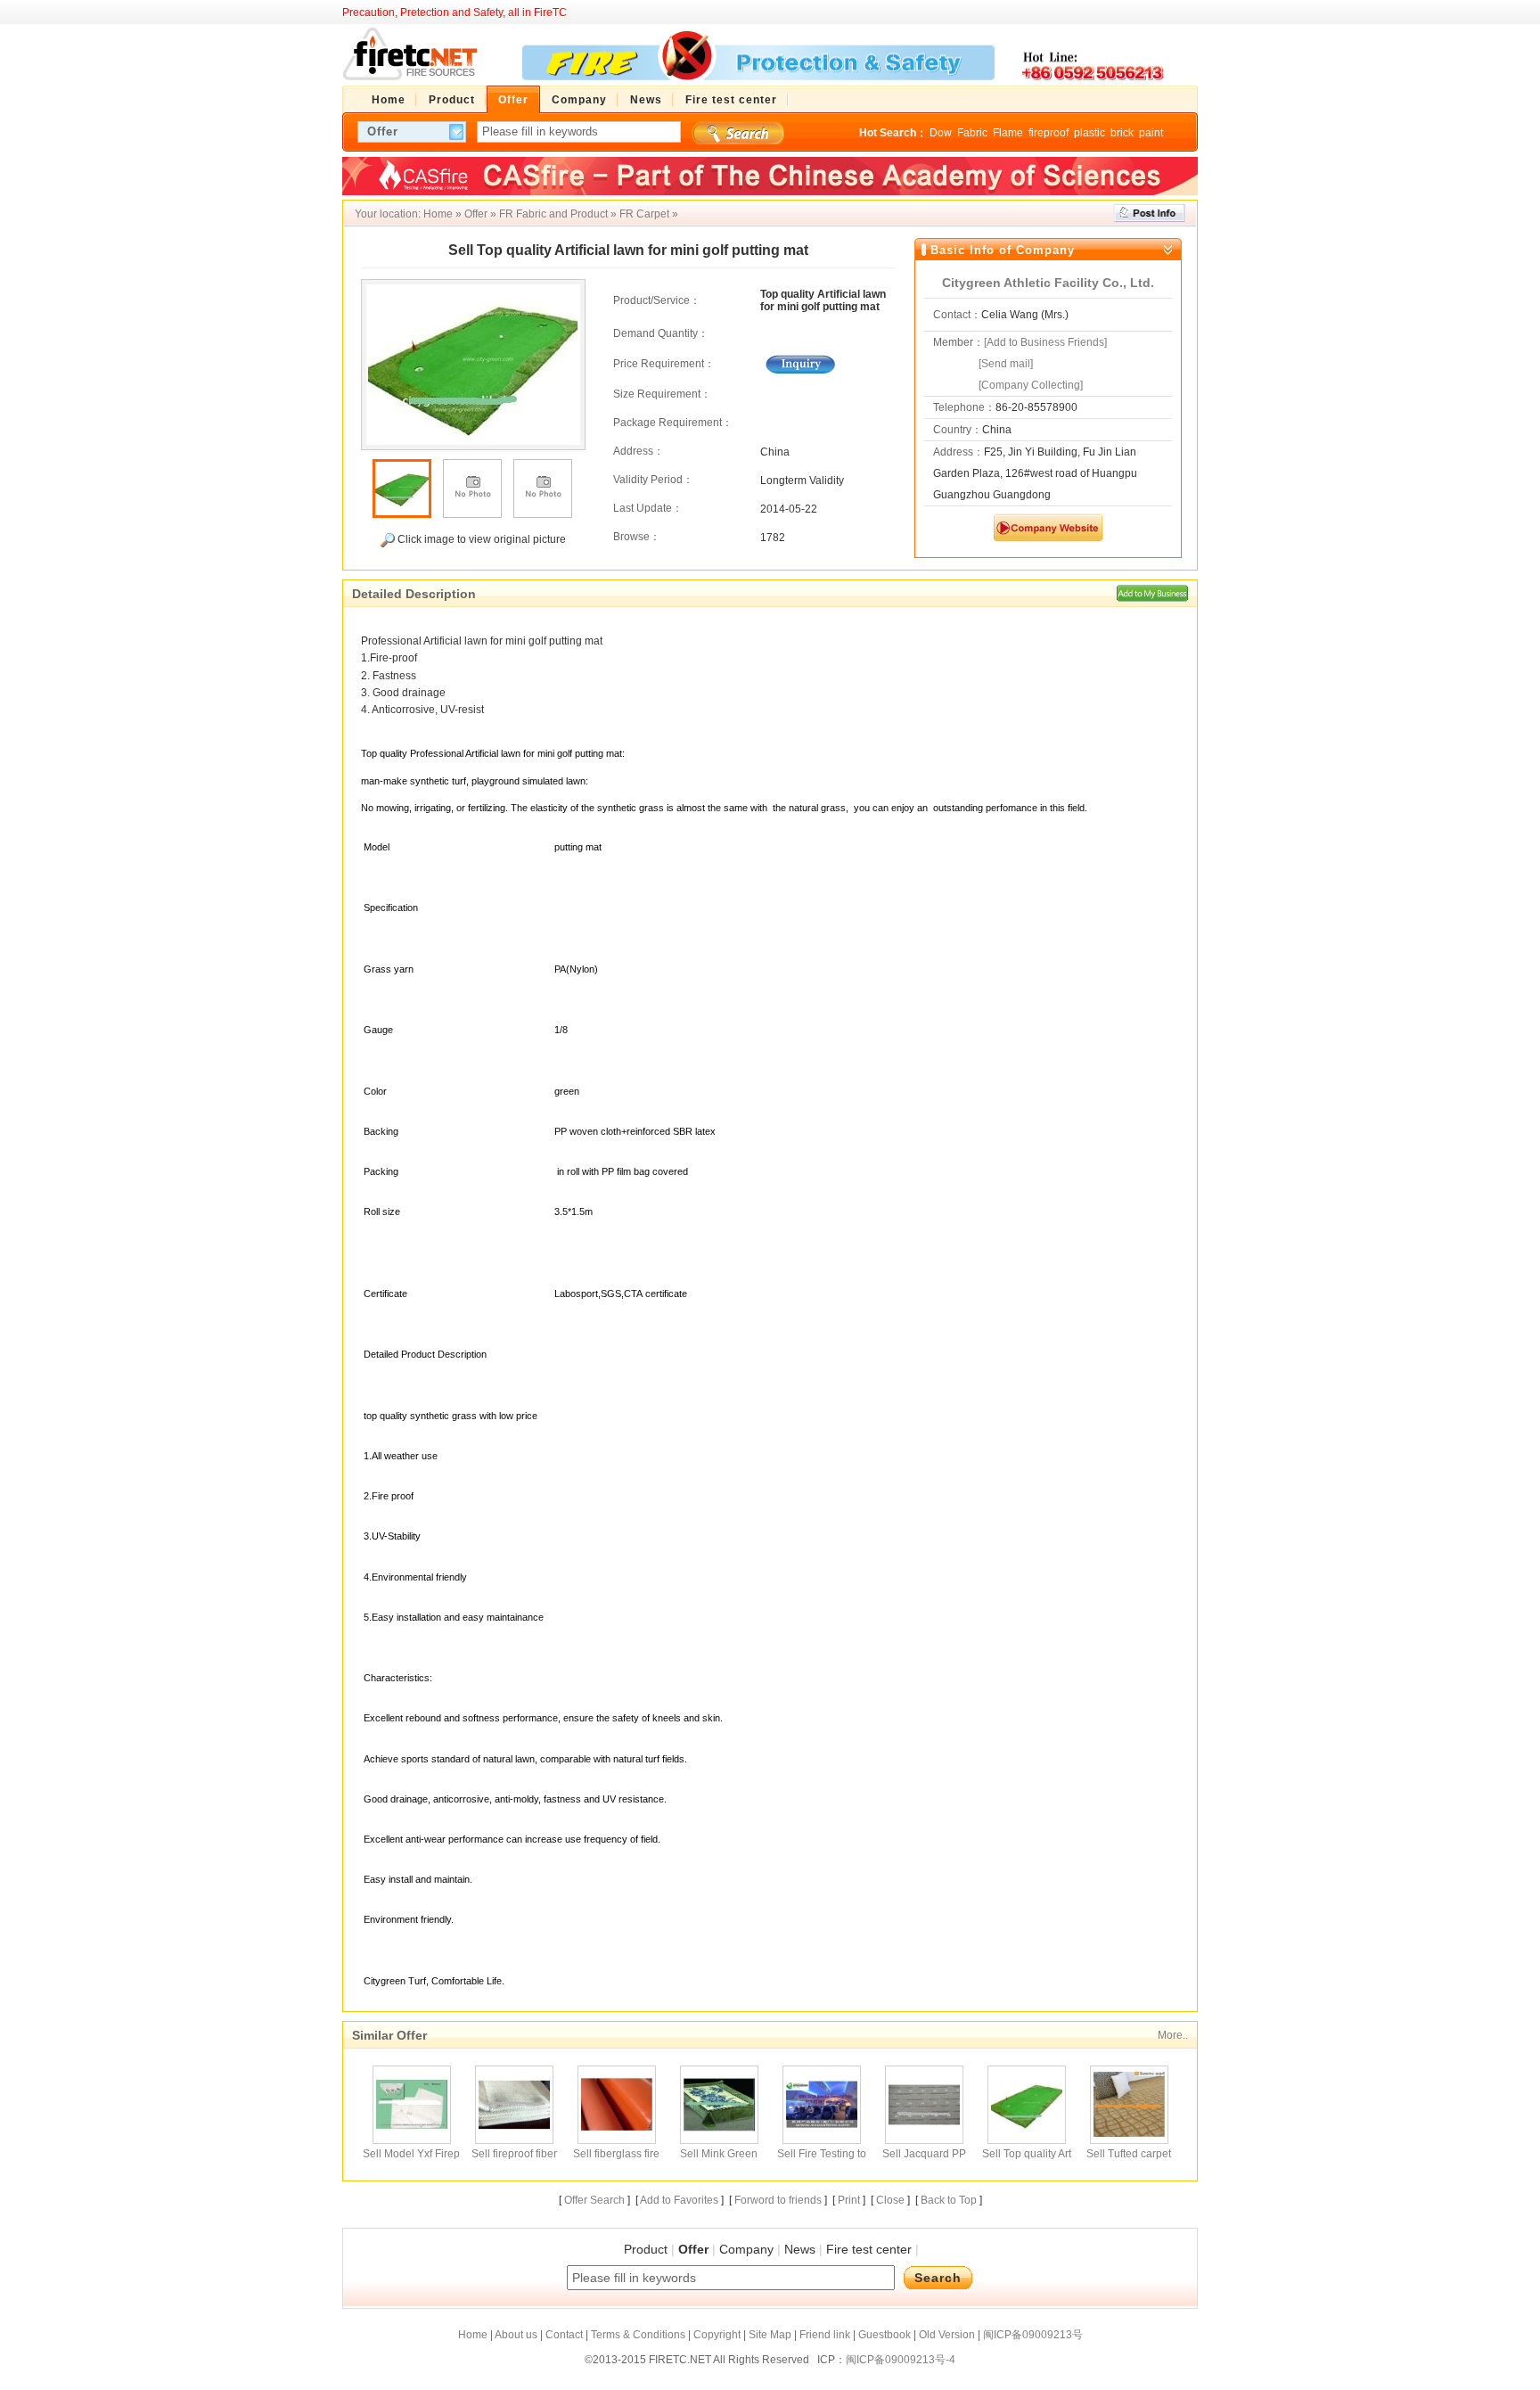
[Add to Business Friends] (1045, 342)
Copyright (717, 2335)
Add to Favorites (679, 2200)
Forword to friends (778, 2200)
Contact (564, 2335)
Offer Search (594, 2200)
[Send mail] (1006, 364)
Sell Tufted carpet (1129, 2154)
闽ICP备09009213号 (1033, 2335)
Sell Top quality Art (1027, 2154)
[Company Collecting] (1031, 385)
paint (1151, 133)
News (800, 2249)
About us (516, 2335)
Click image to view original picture (480, 539)
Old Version (947, 2335)
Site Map (770, 2335)
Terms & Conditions (638, 2335)
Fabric (972, 133)
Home (438, 214)
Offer (476, 214)
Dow (941, 133)
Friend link (825, 2335)
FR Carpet (644, 214)
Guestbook (885, 2335)
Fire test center (869, 2249)
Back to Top (949, 2200)
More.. (1173, 2035)
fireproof (1049, 133)
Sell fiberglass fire (616, 2154)
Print (849, 2200)
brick (1122, 133)
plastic (1089, 133)
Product (646, 2249)
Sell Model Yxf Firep (411, 2154)
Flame (1008, 133)
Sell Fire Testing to (822, 2154)
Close (890, 2200)
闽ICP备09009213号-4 (901, 2360)
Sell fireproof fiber (514, 2154)
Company (746, 2249)
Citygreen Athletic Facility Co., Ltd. (1048, 283)
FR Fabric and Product (553, 214)
